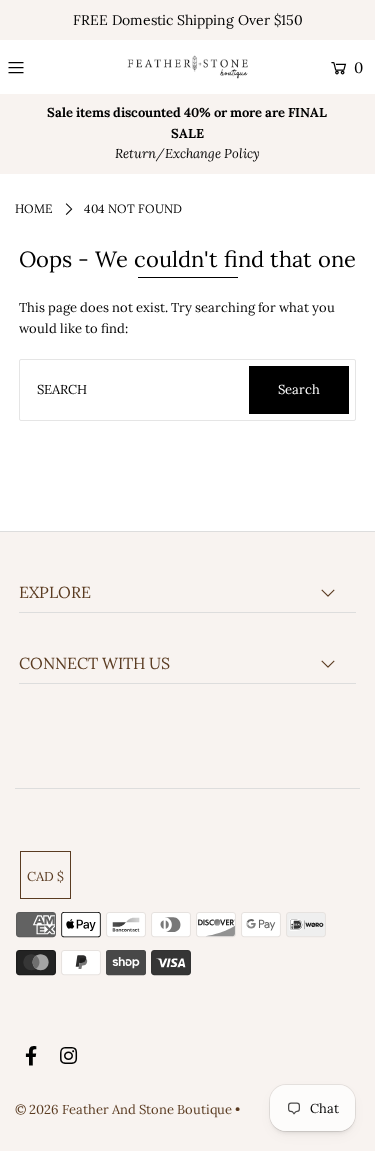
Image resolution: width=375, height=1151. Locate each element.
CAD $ (45, 876)
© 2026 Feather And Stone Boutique (125, 1109)
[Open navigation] (37, 68)
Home (33, 208)
